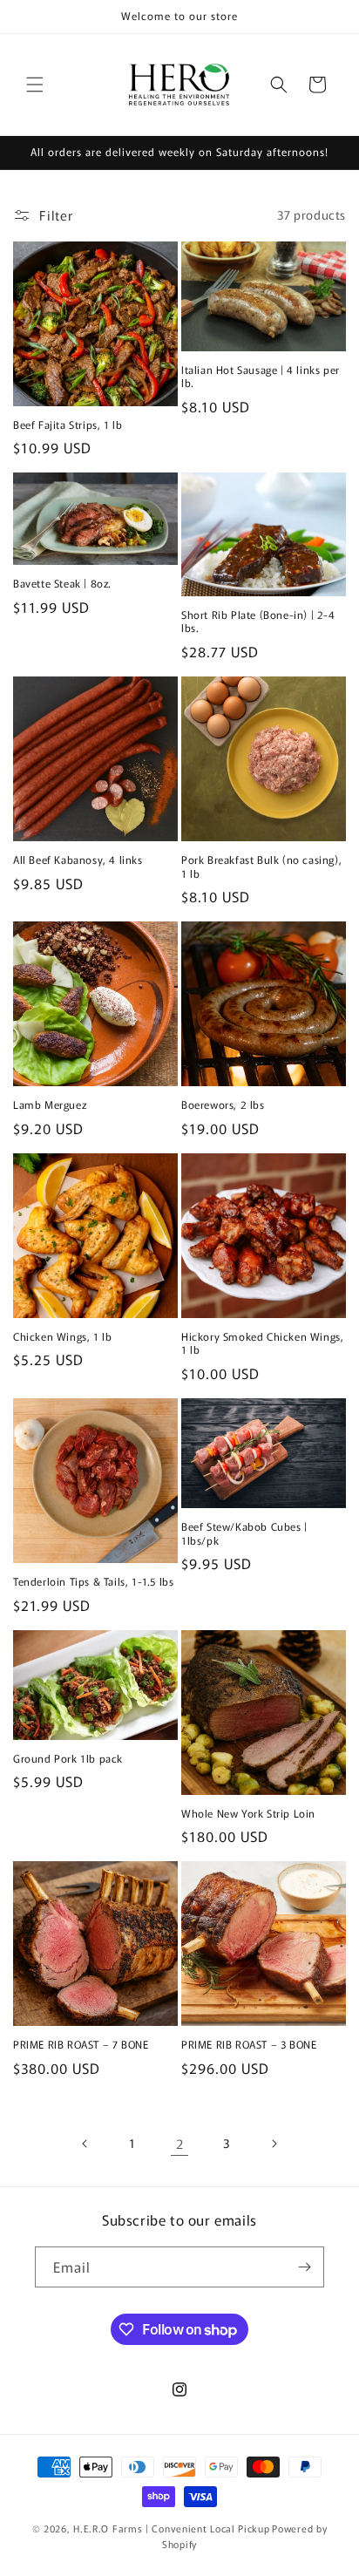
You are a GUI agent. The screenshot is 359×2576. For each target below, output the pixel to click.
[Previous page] (85, 2144)
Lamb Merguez (50, 1104)
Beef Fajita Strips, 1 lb (68, 425)
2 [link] (180, 2143)
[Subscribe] (304, 2267)
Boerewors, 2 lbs (223, 1104)
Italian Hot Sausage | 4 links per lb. (261, 376)
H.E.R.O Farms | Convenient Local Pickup (171, 2528)
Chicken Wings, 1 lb (62, 1336)
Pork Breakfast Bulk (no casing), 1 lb (261, 866)
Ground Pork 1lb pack (68, 1758)
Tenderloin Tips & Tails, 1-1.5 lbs (93, 1581)
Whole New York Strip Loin (248, 1813)
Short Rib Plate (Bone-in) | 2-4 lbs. (258, 621)
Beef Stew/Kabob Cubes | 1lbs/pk (244, 1533)
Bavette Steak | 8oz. (62, 583)
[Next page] (274, 2144)
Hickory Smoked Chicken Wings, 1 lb (262, 1343)
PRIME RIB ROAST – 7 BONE (81, 2044)
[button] (35, 85)
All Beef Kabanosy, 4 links (78, 860)
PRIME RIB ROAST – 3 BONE (249, 2044)
